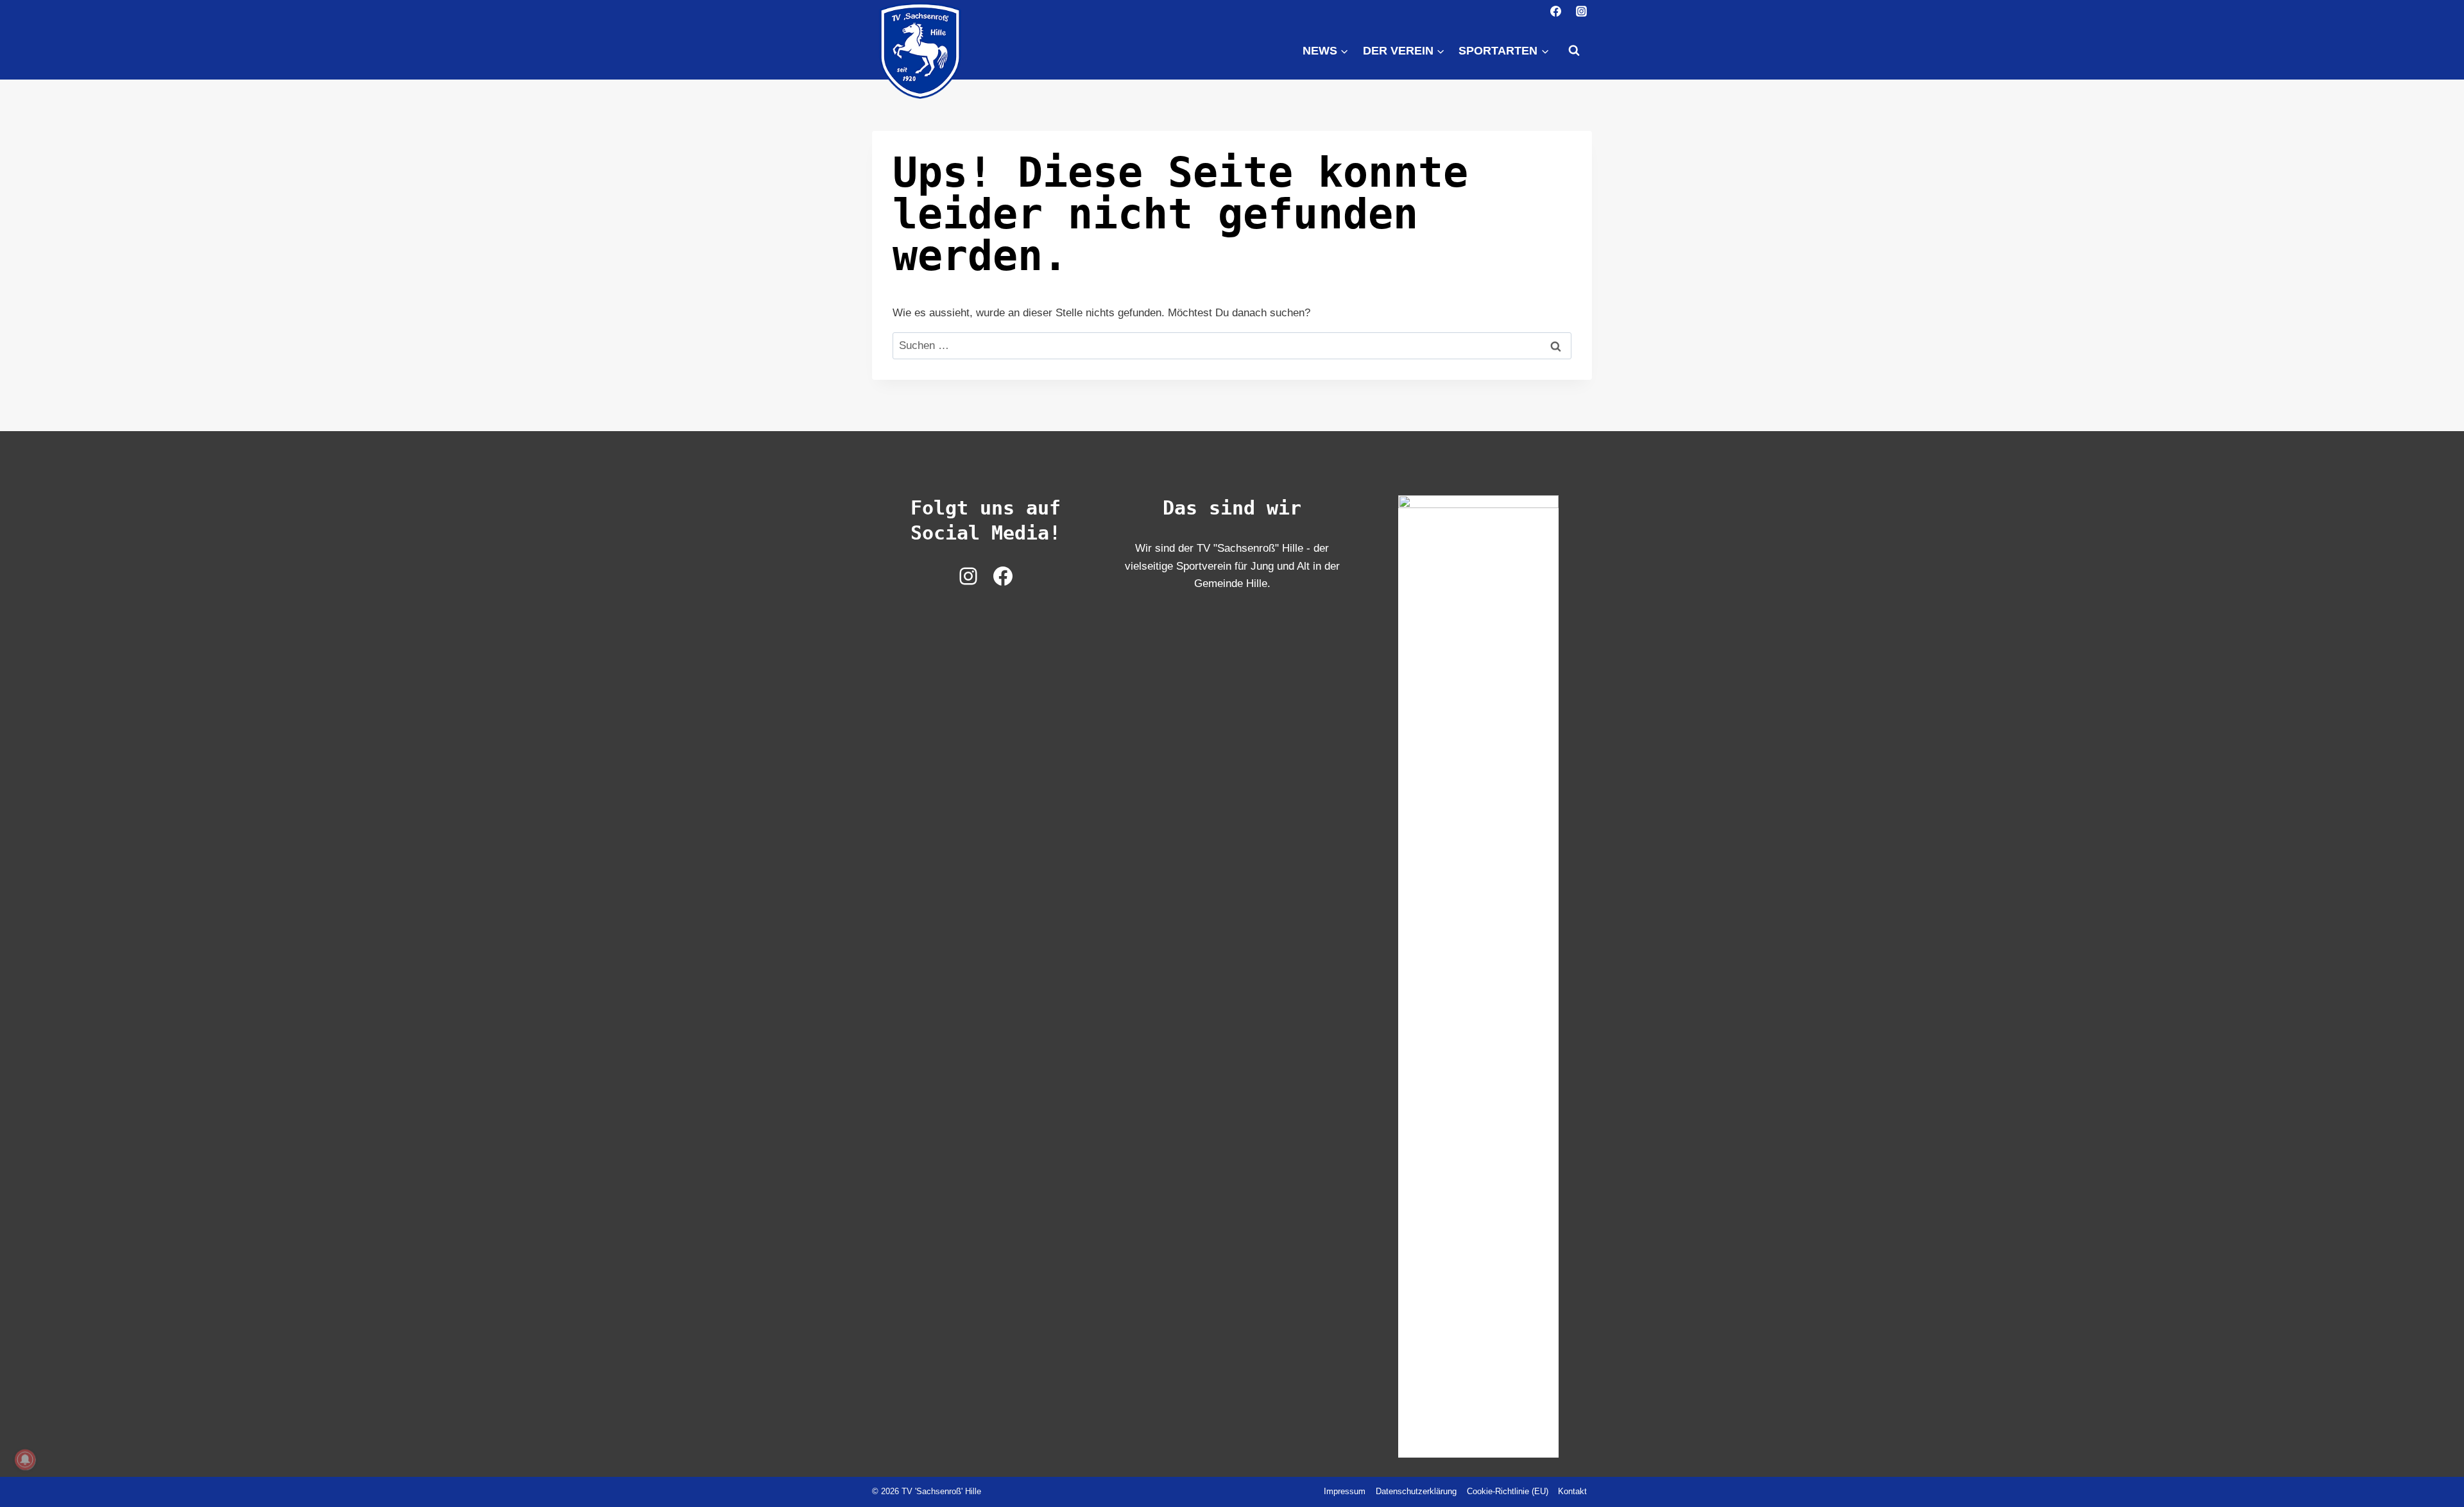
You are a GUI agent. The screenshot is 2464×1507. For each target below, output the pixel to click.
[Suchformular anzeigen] (1574, 51)
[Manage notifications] (25, 1460)
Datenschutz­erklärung (1416, 1491)
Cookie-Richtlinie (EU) (1508, 1491)
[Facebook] (1556, 11)
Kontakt (1572, 1491)
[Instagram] (1581, 11)
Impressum (1345, 1491)
